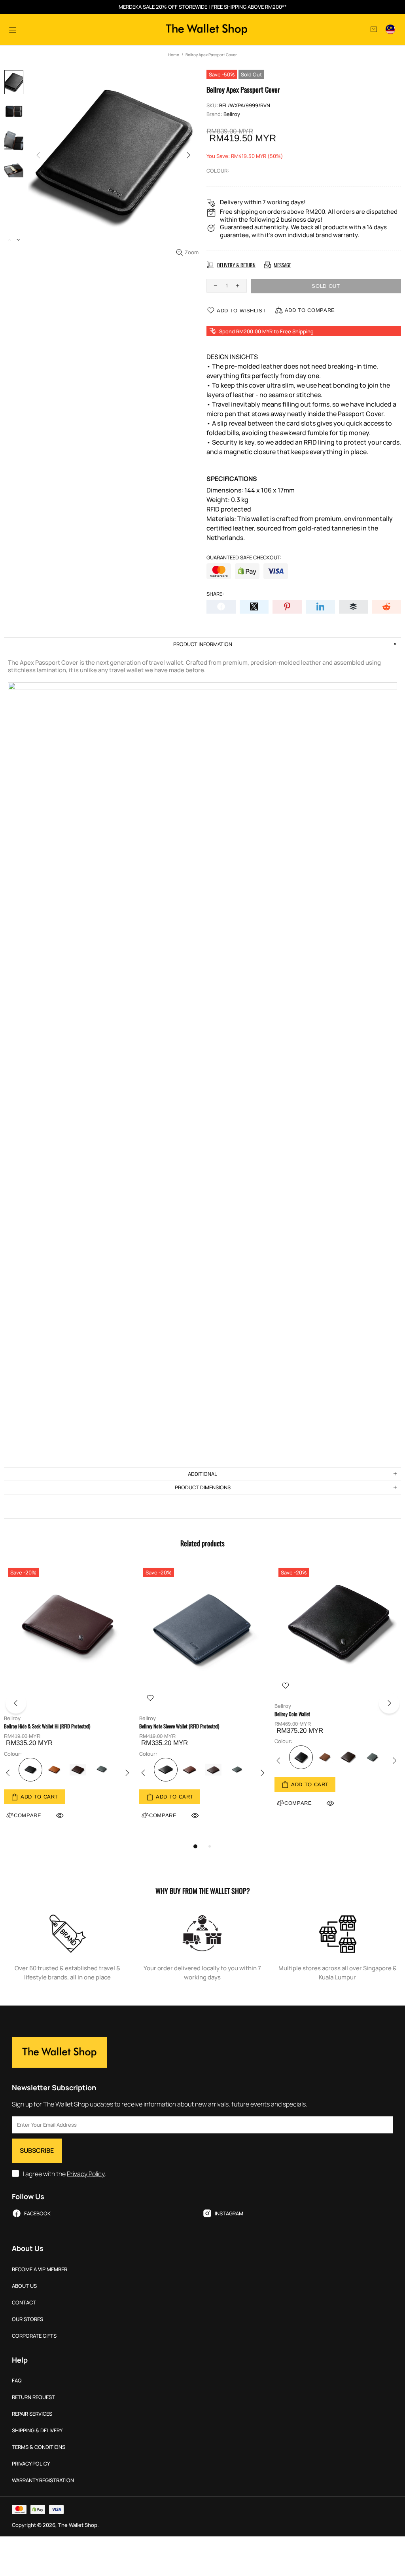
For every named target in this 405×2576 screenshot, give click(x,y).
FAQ (17, 2381)
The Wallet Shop (206, 29)
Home (174, 55)
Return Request (33, 2397)
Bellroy (232, 114)
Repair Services (32, 2414)
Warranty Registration (43, 2480)
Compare (163, 1815)
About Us (24, 2286)
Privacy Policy (86, 2174)
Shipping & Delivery (37, 2431)
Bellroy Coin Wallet (292, 1714)
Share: (215, 594)
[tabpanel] (68, 1701)
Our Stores (27, 2319)
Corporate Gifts (34, 2336)
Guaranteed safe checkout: (244, 558)
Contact (24, 2303)
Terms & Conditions (39, 2447)
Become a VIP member (40, 2269)
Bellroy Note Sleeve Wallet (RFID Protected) (179, 1726)
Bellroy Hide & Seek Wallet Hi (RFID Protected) (47, 1726)
